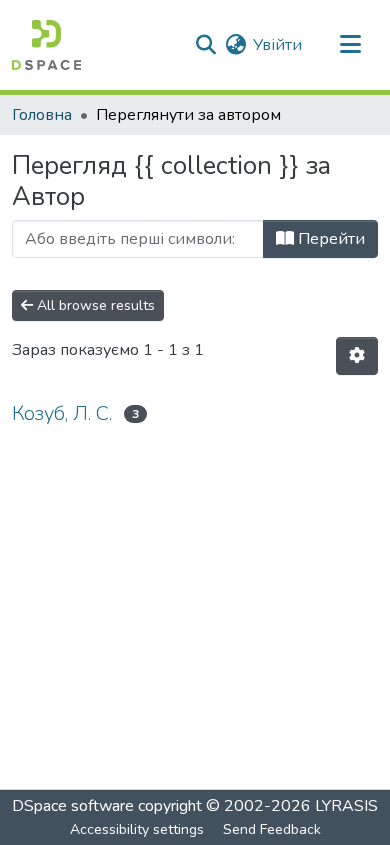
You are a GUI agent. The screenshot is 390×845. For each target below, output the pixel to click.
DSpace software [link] (73, 806)
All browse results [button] (94, 305)
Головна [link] (42, 115)
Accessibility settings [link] (137, 829)
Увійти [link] (277, 45)
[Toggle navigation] (350, 45)
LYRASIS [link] (346, 806)
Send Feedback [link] (272, 829)
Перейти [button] (329, 239)
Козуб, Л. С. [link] (62, 413)
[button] (46, 45)
